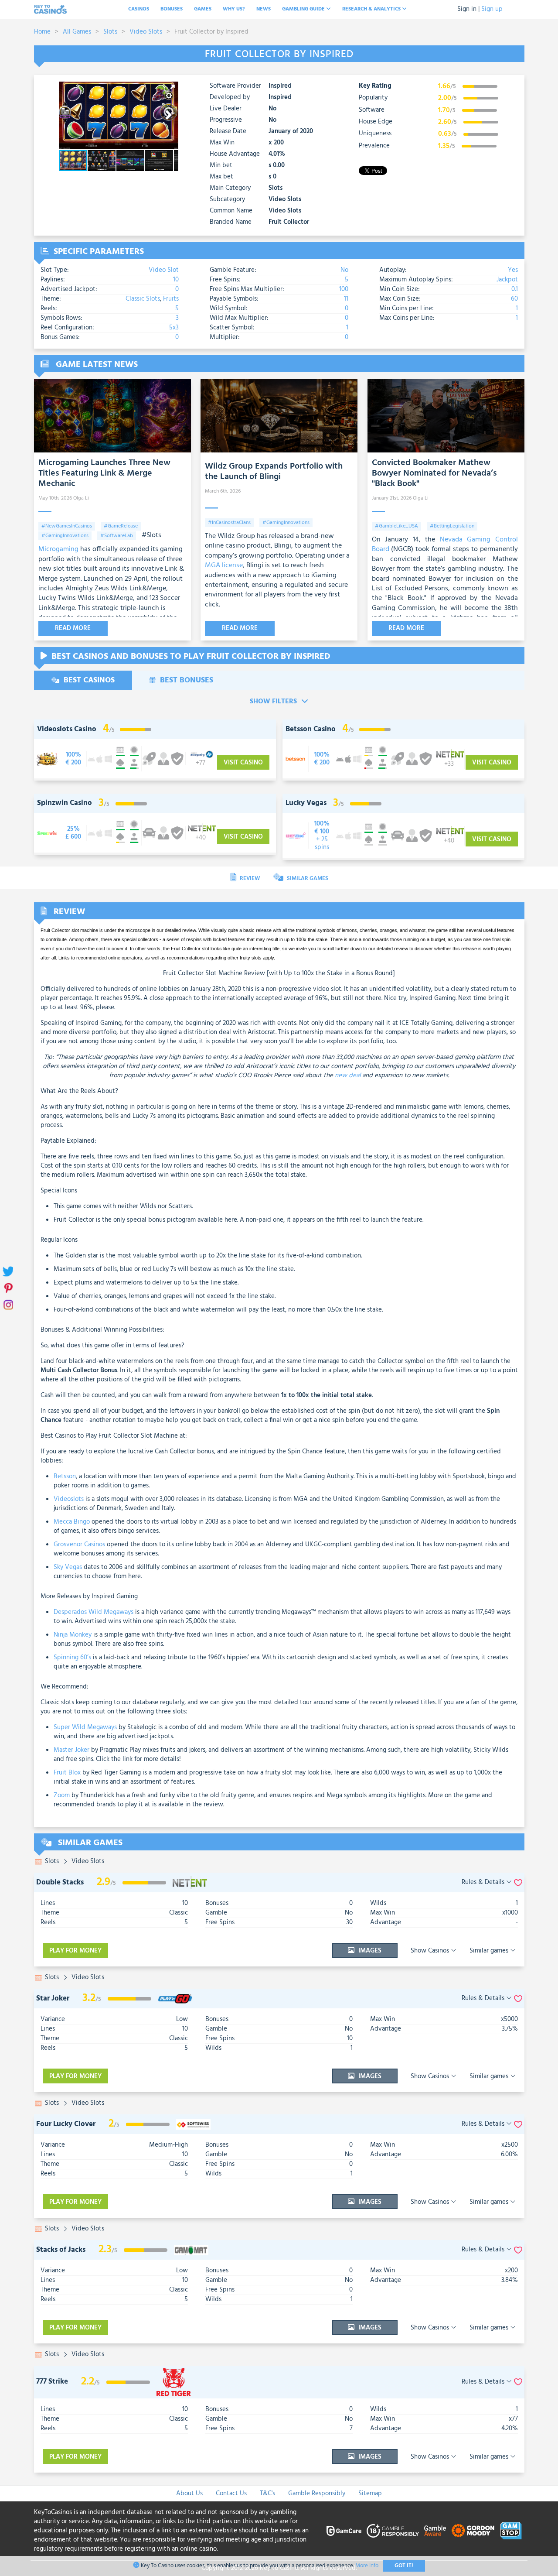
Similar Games (307, 879)
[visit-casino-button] (73, 759)
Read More (73, 628)
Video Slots (146, 32)
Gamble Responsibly (317, 2494)
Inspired (280, 86)
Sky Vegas (68, 1567)
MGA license (224, 565)
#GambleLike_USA (396, 526)
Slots (110, 32)
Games (203, 9)
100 (344, 289)
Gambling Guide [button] (304, 9)
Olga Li (81, 498)
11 (346, 299)
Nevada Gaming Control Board (445, 545)
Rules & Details (484, 1882)
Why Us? (234, 9)
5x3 (174, 328)
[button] (170, 89)
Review (249, 879)
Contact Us (231, 2494)
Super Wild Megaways (85, 1727)
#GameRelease (121, 526)
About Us (189, 2494)
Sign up (492, 9)
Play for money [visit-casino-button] (75, 1951)
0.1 (515, 289)
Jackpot (507, 280)
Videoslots (69, 1499)
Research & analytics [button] (372, 9)
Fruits (171, 299)
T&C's (267, 2494)
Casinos (139, 9)
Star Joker (53, 1999)
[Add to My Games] (518, 1882)
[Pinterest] (8, 1288)
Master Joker (71, 1750)
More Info (367, 2566)
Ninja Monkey (73, 1635)
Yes (513, 270)
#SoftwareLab (117, 536)
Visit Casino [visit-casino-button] (243, 763)
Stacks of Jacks (61, 2250)
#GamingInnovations (65, 536)
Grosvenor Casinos (79, 1545)
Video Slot (164, 270)
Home (42, 32)
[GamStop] (511, 2531)
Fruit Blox (67, 1773)
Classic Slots (143, 299)
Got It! (404, 2566)
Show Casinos (431, 1951)
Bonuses (172, 9)
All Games (77, 32)
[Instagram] (8, 1305)
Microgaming (58, 549)
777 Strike (52, 2382)
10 (176, 280)
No (344, 270)
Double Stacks (60, 1882)
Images (369, 1951)
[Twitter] (8, 1272)
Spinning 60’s (72, 1658)
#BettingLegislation (452, 526)
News (264, 9)
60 (514, 299)
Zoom (62, 1795)
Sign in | (468, 9)
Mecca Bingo (72, 1522)
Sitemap (370, 2494)
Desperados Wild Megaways (94, 1612)
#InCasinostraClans (229, 523)
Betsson (65, 1476)
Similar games (490, 1951)
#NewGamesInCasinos (67, 526)
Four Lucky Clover (66, 2124)
